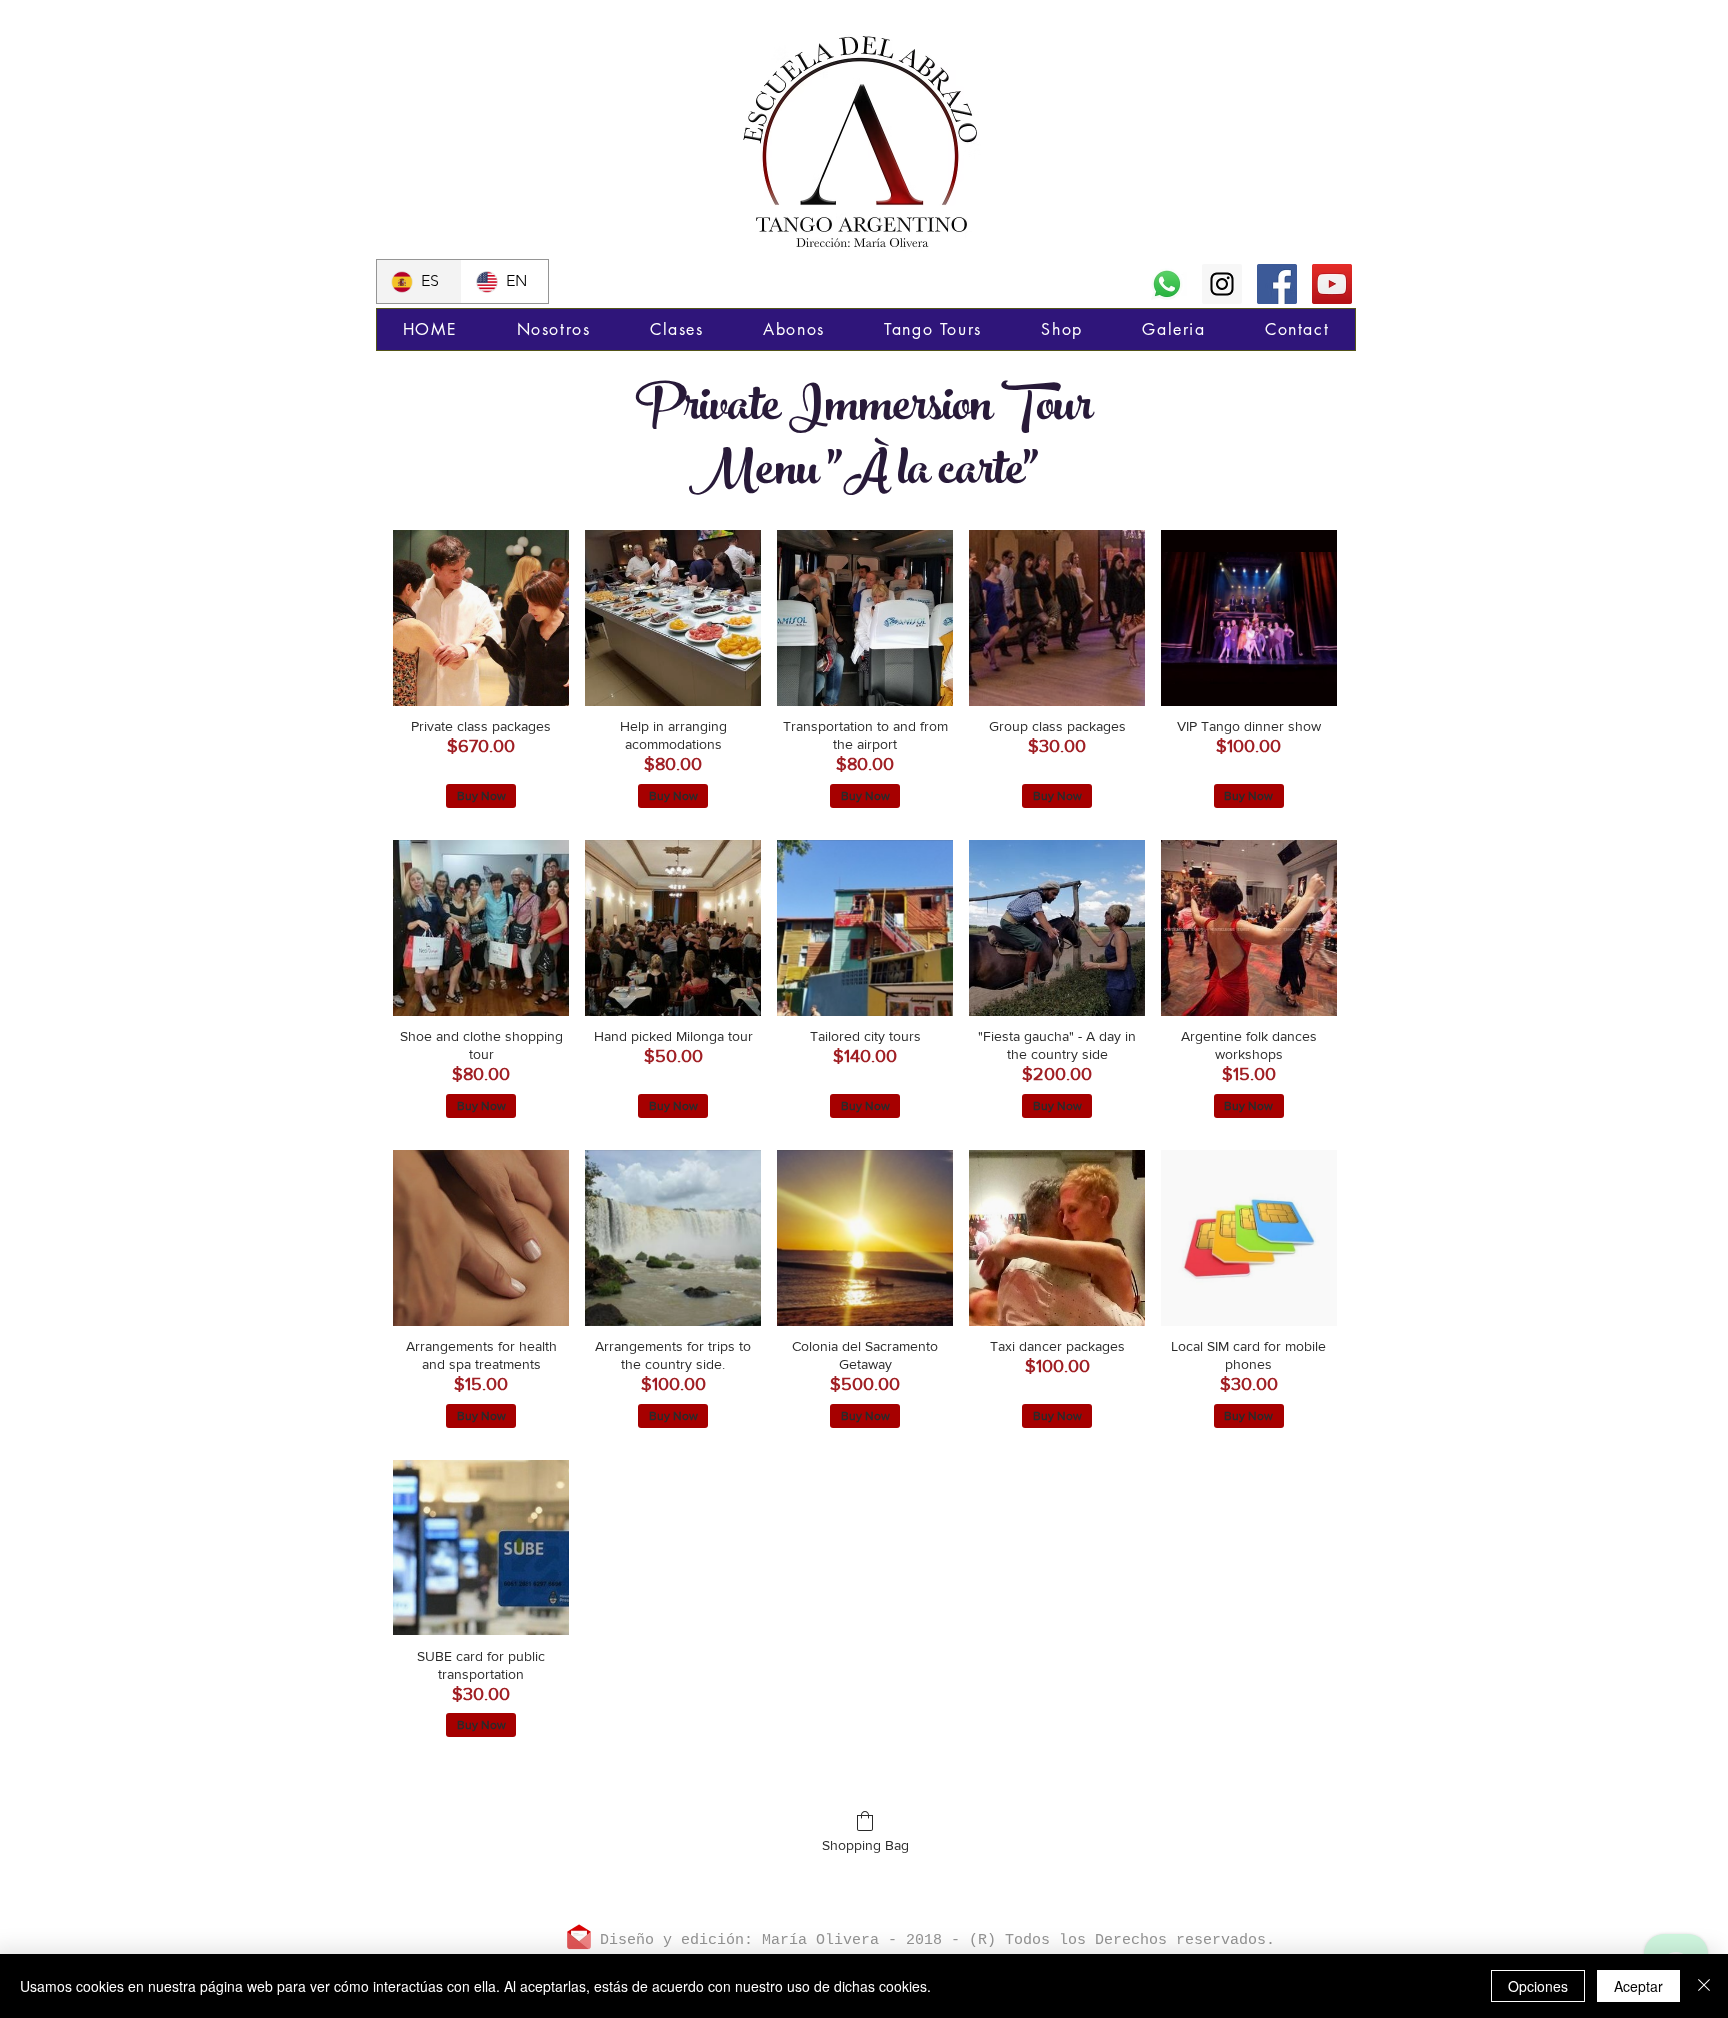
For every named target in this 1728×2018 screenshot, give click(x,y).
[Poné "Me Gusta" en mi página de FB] (1277, 284)
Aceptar (1638, 1986)
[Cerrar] (1704, 1986)
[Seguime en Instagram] (1222, 284)
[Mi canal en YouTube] (1332, 284)
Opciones (1538, 1986)
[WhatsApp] (1167, 284)
